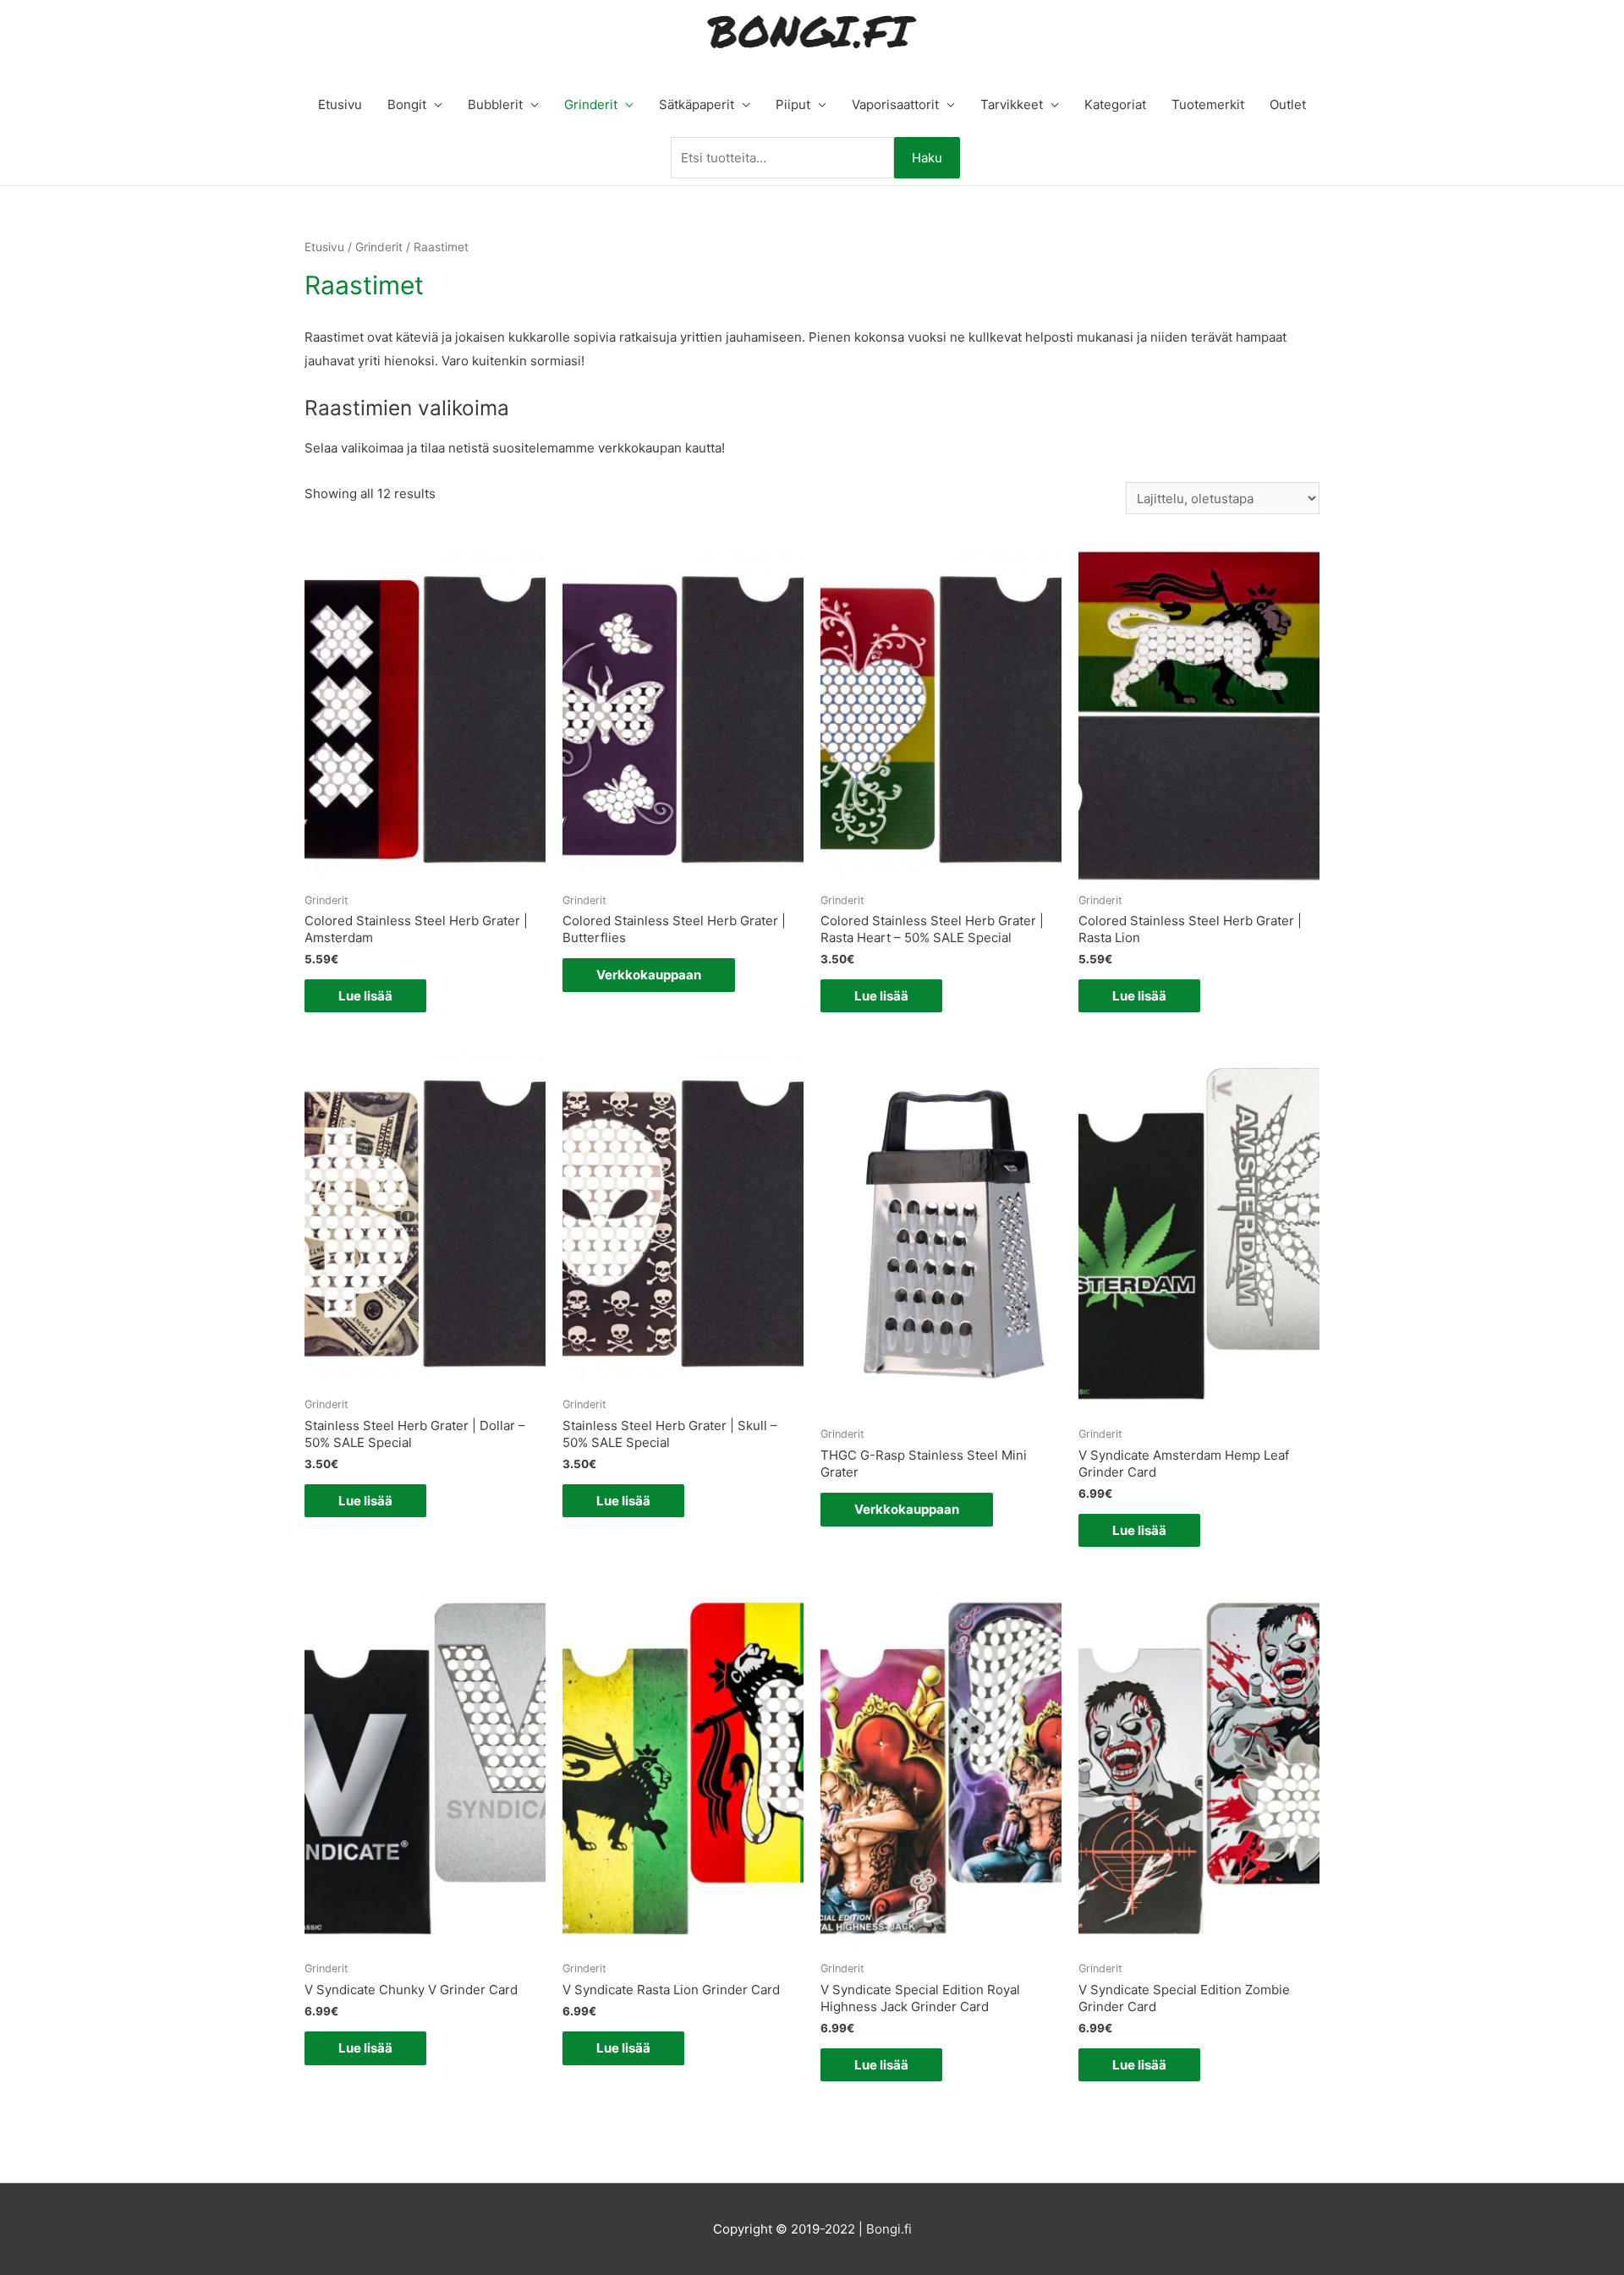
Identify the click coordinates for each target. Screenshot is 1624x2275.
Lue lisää (365, 996)
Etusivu (340, 104)
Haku (927, 158)
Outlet (1288, 104)
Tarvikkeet (1012, 104)
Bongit (407, 104)
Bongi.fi (889, 2229)
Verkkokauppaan (649, 975)
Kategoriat (1115, 104)
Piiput (793, 104)
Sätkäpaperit (697, 104)
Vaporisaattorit (895, 104)
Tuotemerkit (1208, 104)
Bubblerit (495, 104)
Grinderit (591, 104)
